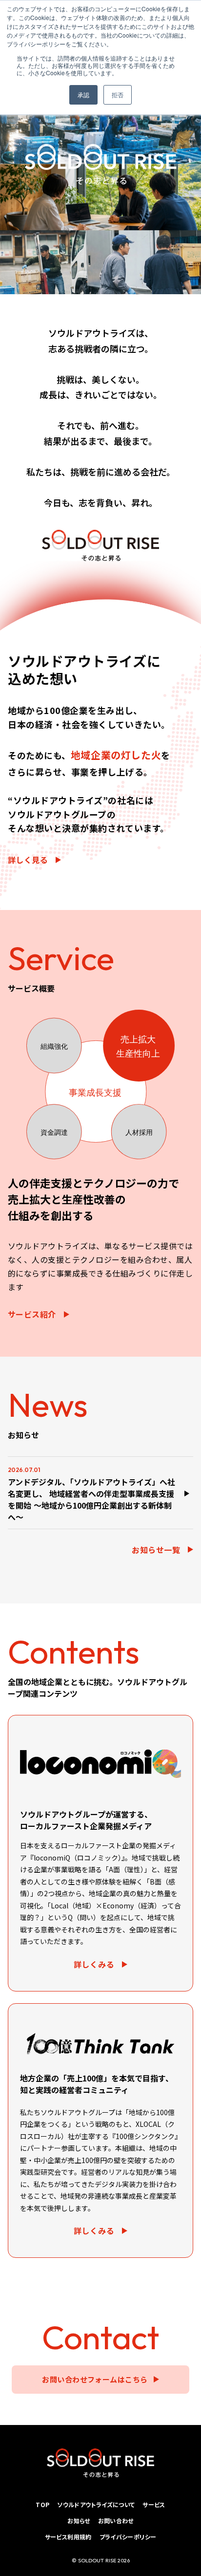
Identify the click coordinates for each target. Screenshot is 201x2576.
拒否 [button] (118, 95)
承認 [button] (83, 95)
